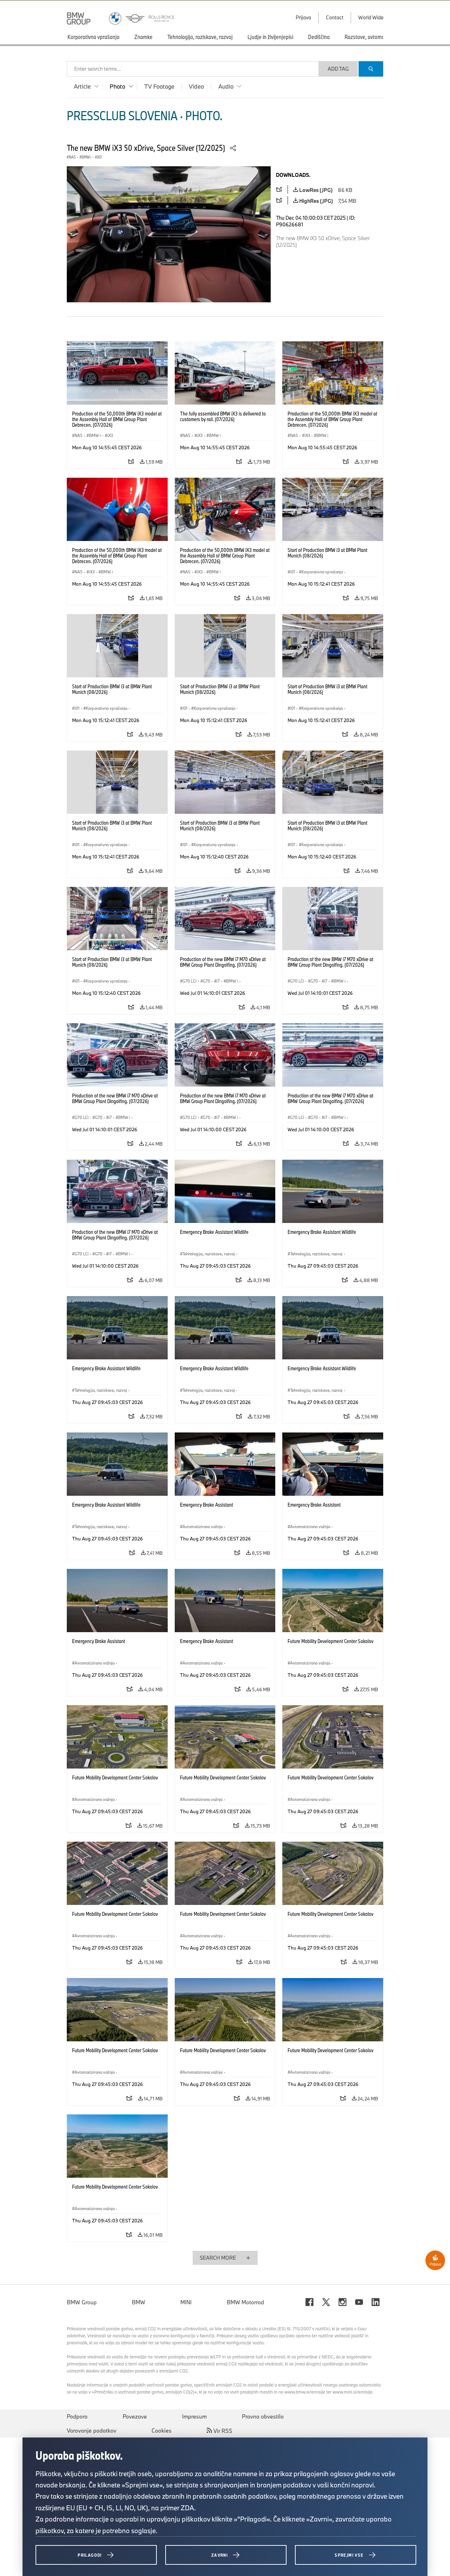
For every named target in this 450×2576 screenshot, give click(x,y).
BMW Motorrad (245, 2302)
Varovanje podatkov (92, 2430)
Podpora (77, 2416)
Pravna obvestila (263, 2416)
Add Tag (338, 69)
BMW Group (82, 2302)
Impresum (194, 2416)
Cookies (162, 2430)
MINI (186, 2302)
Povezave (135, 2416)
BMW (139, 2302)
